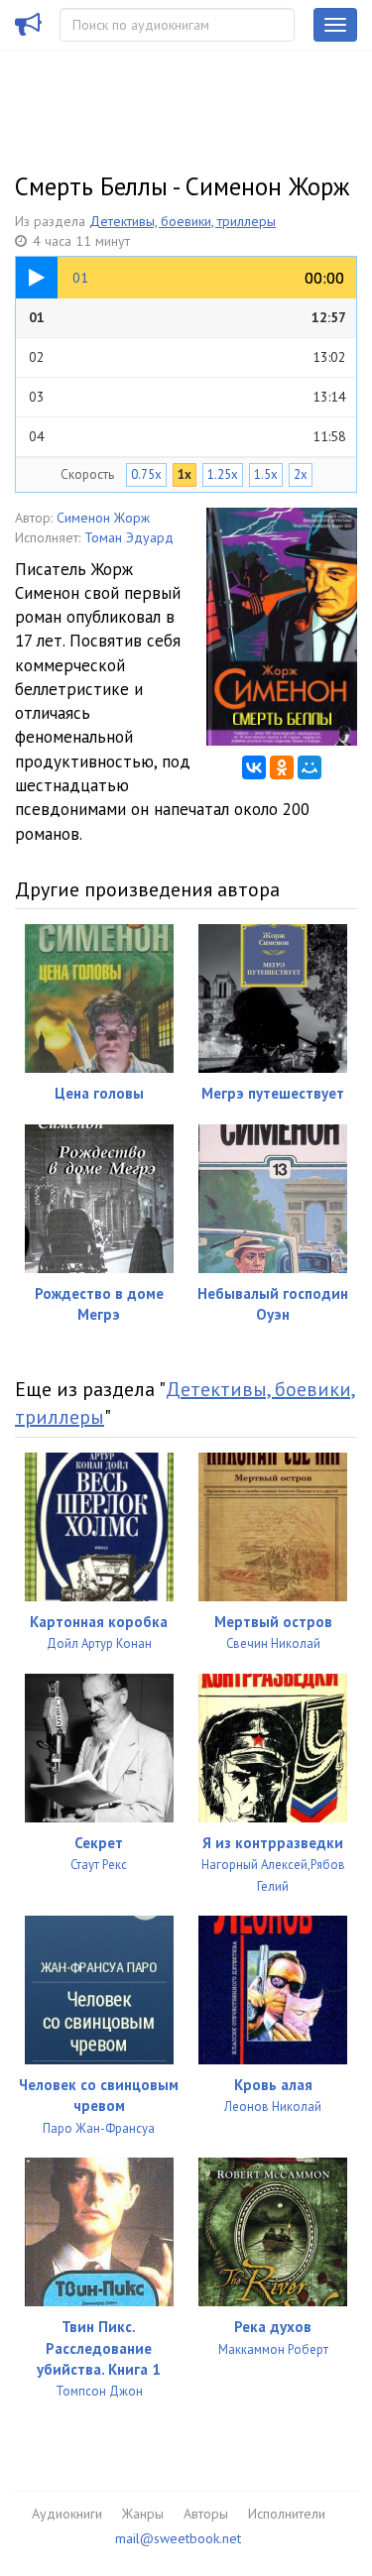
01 (187, 317)
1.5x (266, 474)
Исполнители (287, 2514)
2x (301, 474)
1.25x (223, 474)
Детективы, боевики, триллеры (183, 221)
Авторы (206, 2514)
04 (187, 436)
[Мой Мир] (310, 767)
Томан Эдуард (129, 537)
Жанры (143, 2514)
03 (187, 397)
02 (187, 357)
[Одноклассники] (282, 767)
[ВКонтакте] (254, 767)
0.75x (146, 474)
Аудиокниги (67, 2514)
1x (185, 474)
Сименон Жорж (103, 518)
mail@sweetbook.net (178, 2538)
